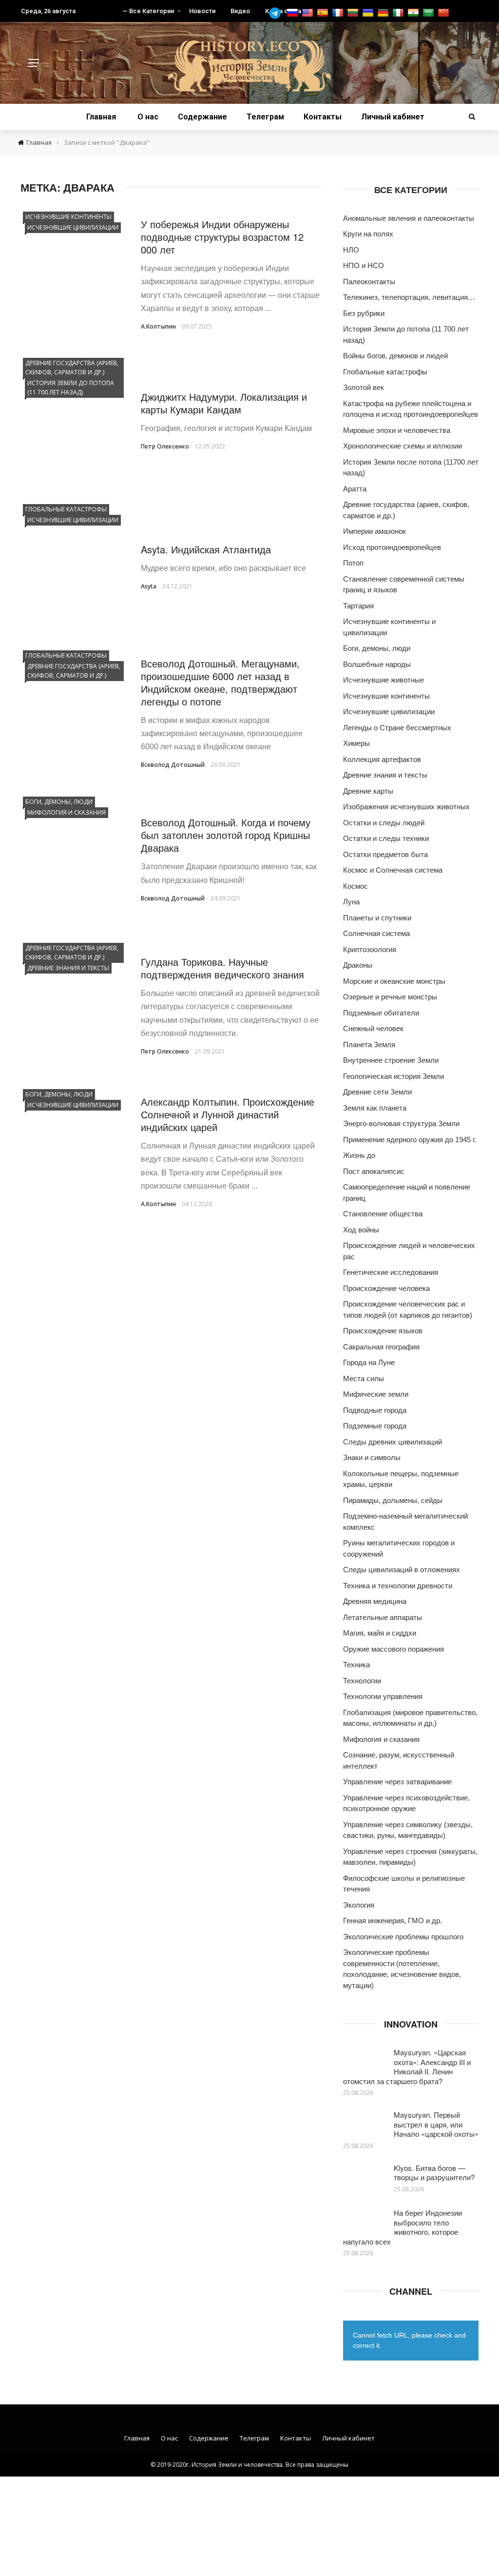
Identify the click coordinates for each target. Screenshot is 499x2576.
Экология (359, 1905)
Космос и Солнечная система (393, 870)
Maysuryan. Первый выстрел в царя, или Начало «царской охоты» (436, 2124)
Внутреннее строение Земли (391, 1060)
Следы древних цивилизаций (393, 1442)
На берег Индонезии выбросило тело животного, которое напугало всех (403, 2227)
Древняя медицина (375, 1601)
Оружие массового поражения (393, 1649)
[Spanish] (324, 13)
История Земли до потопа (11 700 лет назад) (71, 388)
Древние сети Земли (377, 1092)
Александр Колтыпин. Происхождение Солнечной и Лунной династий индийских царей (228, 1114)
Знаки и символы (372, 1457)
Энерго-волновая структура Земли (401, 1123)
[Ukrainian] (369, 13)
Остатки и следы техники (386, 838)
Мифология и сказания (67, 812)
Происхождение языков (383, 1331)
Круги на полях (368, 234)
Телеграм (265, 117)
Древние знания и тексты (68, 968)
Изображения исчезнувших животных (406, 807)
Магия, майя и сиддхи (380, 1633)
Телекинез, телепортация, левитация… (409, 297)
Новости (202, 11)
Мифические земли (376, 1394)
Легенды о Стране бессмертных (397, 728)
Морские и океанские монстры (394, 981)
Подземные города (375, 1426)
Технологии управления (383, 1696)
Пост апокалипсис (374, 1171)
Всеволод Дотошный (173, 765)
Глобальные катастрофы (66, 509)
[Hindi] (414, 13)
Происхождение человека (386, 1288)
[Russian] (294, 13)
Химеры (356, 743)
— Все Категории (148, 11)
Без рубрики (364, 313)
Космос (355, 886)
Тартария (358, 606)
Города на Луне (369, 1362)
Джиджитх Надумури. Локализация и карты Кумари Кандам (224, 403)
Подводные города (375, 1410)
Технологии (362, 1681)
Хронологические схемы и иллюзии (403, 446)
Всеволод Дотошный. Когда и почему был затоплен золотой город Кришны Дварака (226, 835)
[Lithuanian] (354, 13)
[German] (384, 13)
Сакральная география (381, 1347)
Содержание (202, 117)
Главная (101, 117)
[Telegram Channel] (277, 13)
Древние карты (368, 791)
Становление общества (383, 1214)
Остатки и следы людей (384, 823)
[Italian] (399, 13)
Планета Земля (369, 1044)
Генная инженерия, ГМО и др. (393, 1921)
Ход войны (361, 1230)
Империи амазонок (374, 531)
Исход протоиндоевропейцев (392, 547)
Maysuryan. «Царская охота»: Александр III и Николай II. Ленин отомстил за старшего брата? (407, 2067)
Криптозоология (370, 949)
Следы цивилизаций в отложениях (402, 1570)
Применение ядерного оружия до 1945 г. (410, 1140)
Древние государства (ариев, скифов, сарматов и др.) (72, 368)
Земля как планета (375, 1108)
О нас (148, 117)
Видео (240, 11)
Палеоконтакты (369, 282)
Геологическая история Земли (393, 1076)
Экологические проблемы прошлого (403, 1937)
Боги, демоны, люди (59, 802)
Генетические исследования (391, 1272)
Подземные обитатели (381, 1013)
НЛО (351, 250)
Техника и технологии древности (398, 1586)
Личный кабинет (393, 117)
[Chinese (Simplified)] (445, 13)
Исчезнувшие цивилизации (73, 227)
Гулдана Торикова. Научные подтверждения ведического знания (222, 968)
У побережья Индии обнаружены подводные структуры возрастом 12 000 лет (222, 237)
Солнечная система (376, 933)
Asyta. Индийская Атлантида (206, 549)
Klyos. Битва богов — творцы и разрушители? (434, 2173)
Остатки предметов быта (385, 854)
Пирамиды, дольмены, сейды (393, 1500)
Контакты (323, 117)
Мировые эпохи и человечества (397, 430)
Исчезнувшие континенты (68, 217)
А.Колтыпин (158, 326)
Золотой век (364, 387)
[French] (339, 13)
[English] (309, 13)
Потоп (353, 563)
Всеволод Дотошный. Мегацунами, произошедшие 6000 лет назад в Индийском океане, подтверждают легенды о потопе (220, 682)
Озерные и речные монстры (390, 997)
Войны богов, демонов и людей (395, 356)
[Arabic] (430, 13)
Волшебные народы (377, 664)
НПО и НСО (364, 265)
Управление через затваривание (397, 1782)
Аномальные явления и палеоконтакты (409, 218)
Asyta (149, 586)
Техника (356, 1665)
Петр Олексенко (165, 446)
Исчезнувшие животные (384, 680)
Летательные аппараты (383, 1617)
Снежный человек (373, 1028)
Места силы (364, 1378)
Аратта (355, 489)
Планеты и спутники (377, 918)
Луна (351, 902)
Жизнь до (359, 1155)
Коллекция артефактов (382, 759)
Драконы (358, 965)
